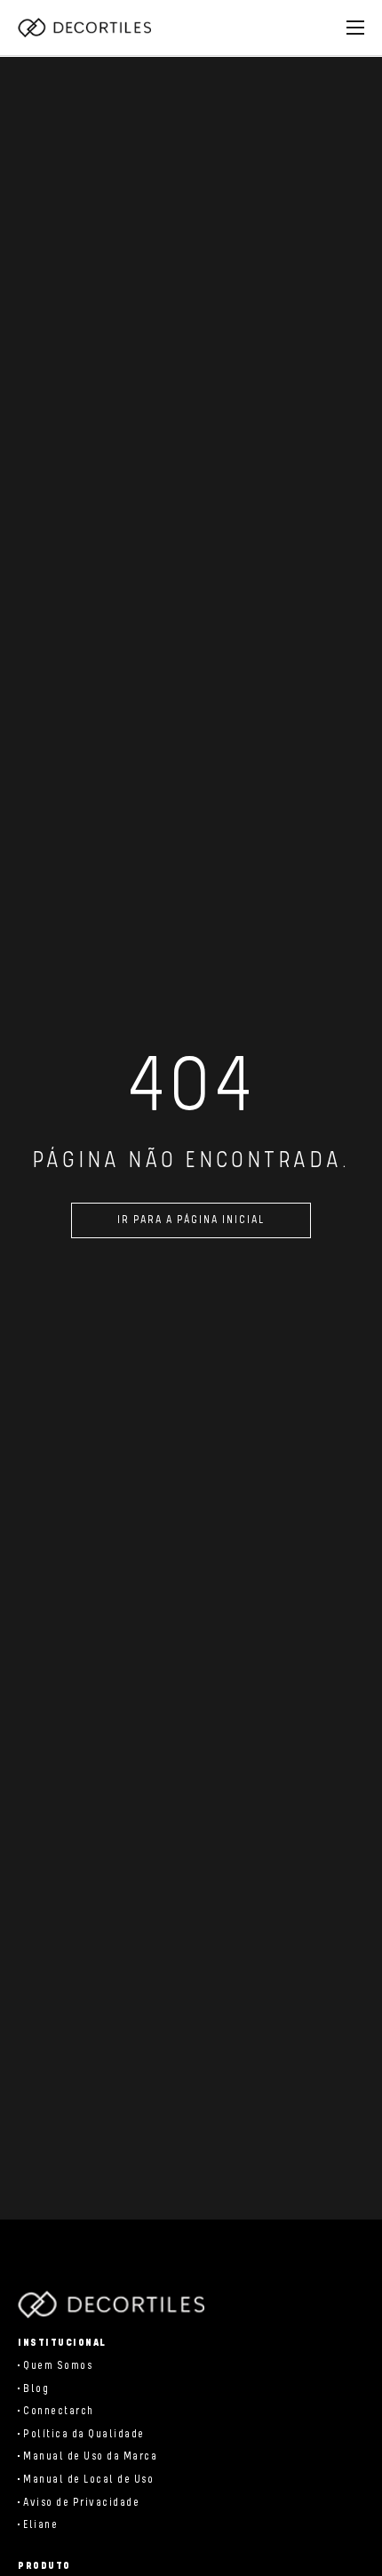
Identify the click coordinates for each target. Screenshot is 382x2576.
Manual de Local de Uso (88, 2480)
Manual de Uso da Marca (90, 2456)
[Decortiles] (84, 28)
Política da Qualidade (84, 2434)
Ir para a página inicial (191, 1220)
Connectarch (59, 2411)
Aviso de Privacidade (81, 2503)
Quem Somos (58, 2366)
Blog (36, 2389)
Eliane (40, 2525)
